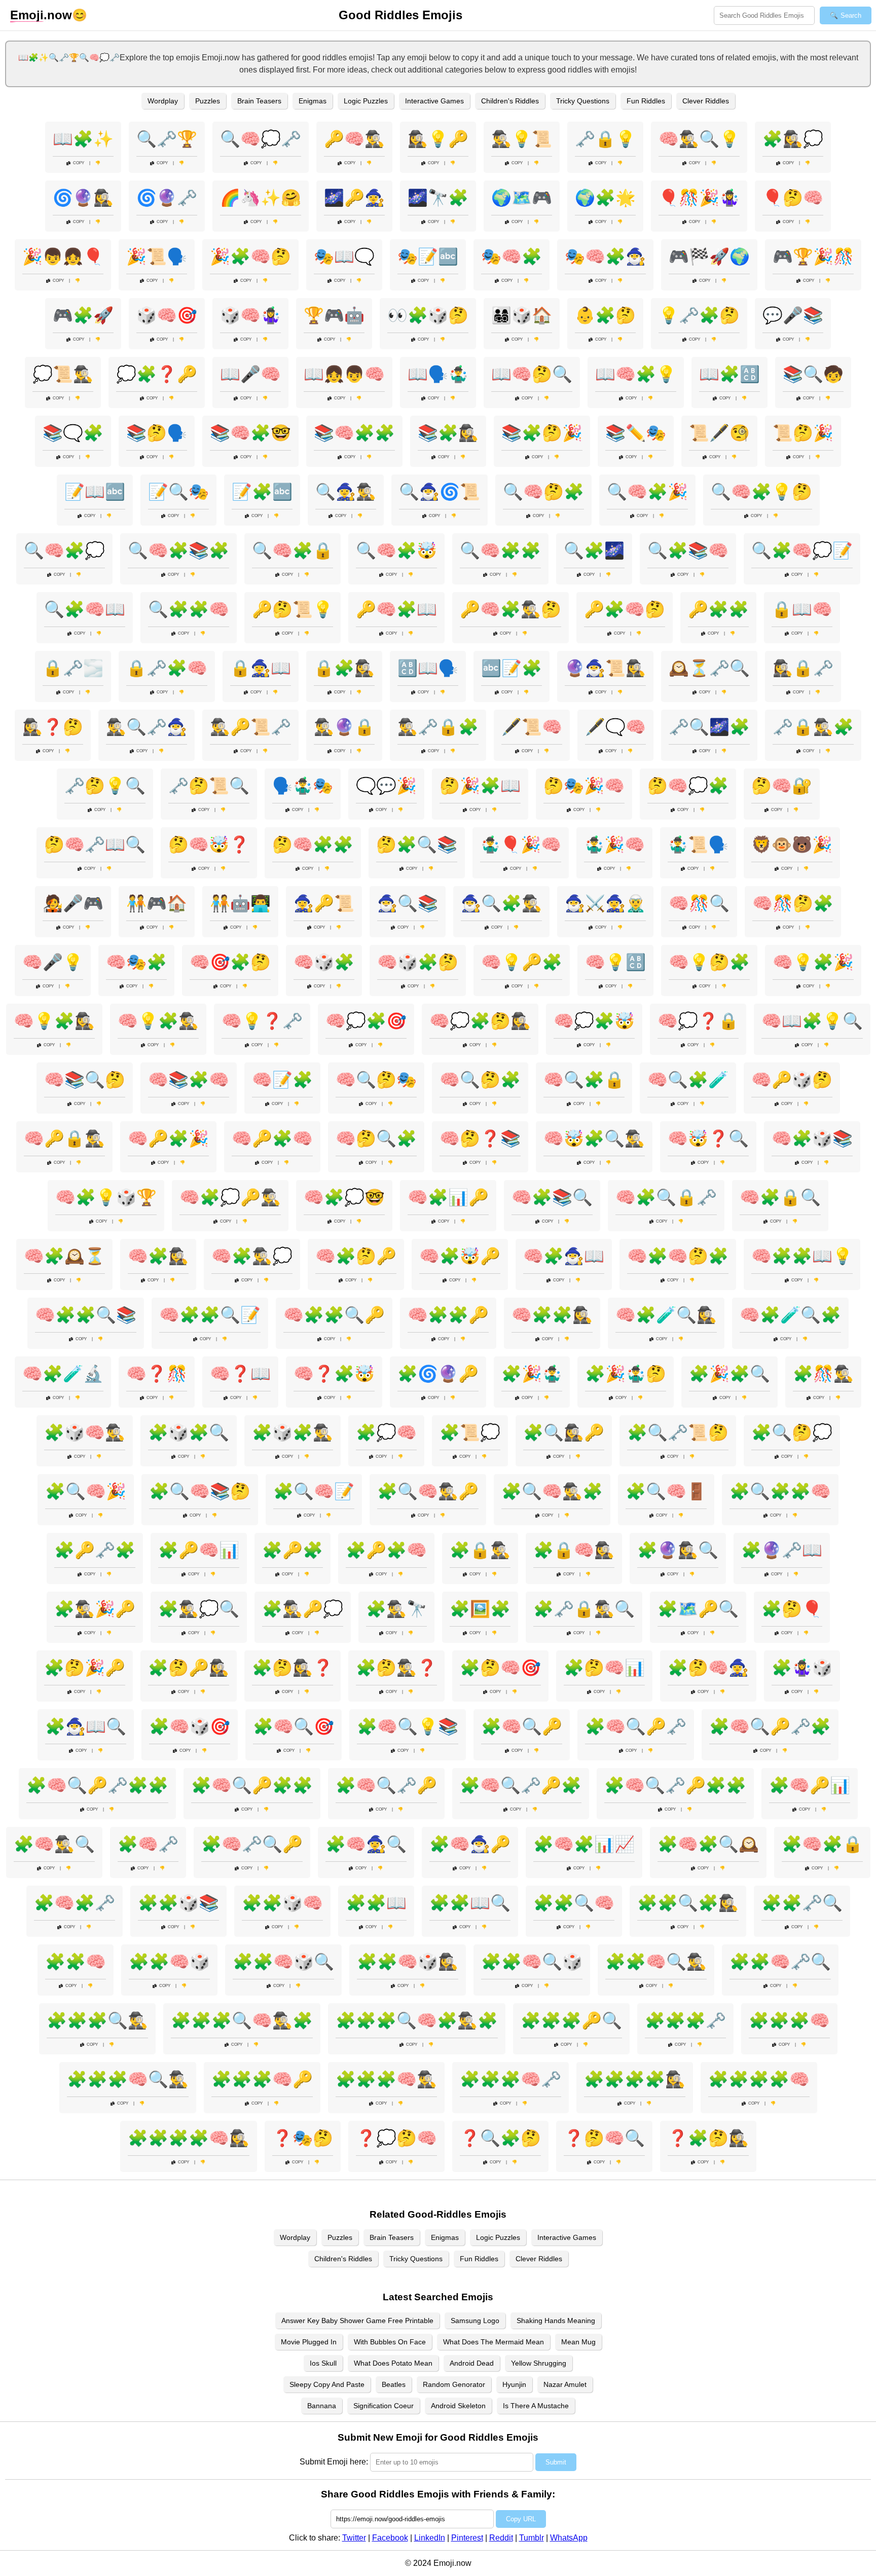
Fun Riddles (646, 101)
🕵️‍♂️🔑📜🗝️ (250, 727)
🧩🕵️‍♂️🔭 (396, 1609)
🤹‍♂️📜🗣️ (698, 844)
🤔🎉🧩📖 (480, 786)
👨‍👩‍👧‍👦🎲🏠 (522, 315)
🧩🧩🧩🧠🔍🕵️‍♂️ (128, 2079)
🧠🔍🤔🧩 (480, 1080)
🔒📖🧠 (802, 609)
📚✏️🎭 (636, 433)
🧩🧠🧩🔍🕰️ (708, 1844)
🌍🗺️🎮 (522, 198)
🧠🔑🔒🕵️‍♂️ (64, 1138)
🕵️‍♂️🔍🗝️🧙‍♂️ (147, 727)
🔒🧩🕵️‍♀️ (344, 668)
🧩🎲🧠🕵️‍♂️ (85, 1432)
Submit (556, 2462)
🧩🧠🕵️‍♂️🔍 (54, 1844)
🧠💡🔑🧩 (522, 962)
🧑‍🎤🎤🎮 (73, 903)
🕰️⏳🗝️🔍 (709, 668)
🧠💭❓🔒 (698, 1021)
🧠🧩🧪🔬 (63, 1374)
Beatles (394, 2384)
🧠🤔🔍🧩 (376, 1138)
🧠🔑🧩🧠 (272, 1138)
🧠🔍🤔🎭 (376, 1080)
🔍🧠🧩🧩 (500, 550)
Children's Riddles (510, 101)
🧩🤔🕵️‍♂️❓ (396, 1668)
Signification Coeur (384, 2406)
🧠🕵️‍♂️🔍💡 (699, 139)
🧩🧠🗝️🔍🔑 (252, 1844)
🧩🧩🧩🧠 (789, 2020)
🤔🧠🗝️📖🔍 (95, 844)
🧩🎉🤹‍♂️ (532, 1374)
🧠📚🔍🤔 (85, 1080)
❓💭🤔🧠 (396, 2138)
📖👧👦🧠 (344, 374)
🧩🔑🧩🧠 (386, 1550)
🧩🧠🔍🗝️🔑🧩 (521, 1785)
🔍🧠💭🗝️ (261, 139)
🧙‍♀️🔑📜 (324, 903)
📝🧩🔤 (262, 492)
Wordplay (163, 101)
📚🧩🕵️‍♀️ (448, 433)
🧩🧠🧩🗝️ (75, 1903)
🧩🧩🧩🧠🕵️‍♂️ (386, 2079)
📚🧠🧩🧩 (354, 433)
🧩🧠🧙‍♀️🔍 (366, 1844)
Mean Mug (578, 2342)
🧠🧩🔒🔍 (780, 1197)
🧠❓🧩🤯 (334, 1374)
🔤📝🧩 (512, 668)
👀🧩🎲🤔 (428, 315)
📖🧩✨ (83, 139)
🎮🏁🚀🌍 (709, 256)
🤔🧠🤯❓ (209, 844)
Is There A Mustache (536, 2406)
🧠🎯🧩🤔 (230, 962)
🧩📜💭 (470, 1432)
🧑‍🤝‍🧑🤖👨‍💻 (240, 903)
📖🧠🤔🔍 (532, 374)
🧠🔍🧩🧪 (688, 1080)
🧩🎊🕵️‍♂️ (823, 1374)
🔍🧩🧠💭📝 (802, 550)
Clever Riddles (706, 101)
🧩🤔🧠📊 (604, 1668)
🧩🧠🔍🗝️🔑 (386, 1785)
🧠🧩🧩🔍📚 (86, 1315)
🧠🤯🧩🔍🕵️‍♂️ (594, 1138)
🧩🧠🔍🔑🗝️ (636, 1726)
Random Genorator (454, 2384)
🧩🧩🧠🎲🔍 (283, 1962)
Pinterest (467, 2538)
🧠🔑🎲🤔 (792, 1080)
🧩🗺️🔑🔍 (698, 1609)
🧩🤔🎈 (792, 1609)
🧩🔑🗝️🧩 (95, 1550)
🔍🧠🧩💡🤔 (761, 492)
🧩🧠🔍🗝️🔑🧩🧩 (675, 1785)
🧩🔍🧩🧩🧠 (780, 1491)
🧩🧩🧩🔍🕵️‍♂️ (97, 2020)
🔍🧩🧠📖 (85, 609)
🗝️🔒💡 (605, 139)
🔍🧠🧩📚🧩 (178, 550)
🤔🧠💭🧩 (688, 786)
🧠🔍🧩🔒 (584, 1080)
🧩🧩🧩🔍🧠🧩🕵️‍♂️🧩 (417, 2020)
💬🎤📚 (793, 315)
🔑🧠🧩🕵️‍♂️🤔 (510, 609)
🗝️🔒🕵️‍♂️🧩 (813, 727)
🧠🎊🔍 (699, 903)
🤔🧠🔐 (782, 786)
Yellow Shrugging (539, 2363)
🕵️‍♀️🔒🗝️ (803, 668)
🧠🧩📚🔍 (552, 1197)
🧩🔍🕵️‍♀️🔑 (564, 1432)
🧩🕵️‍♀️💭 (793, 139)
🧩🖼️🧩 (480, 1609)
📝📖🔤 (95, 492)
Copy (79, 163)
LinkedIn (430, 2538)
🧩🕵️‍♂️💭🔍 (199, 1609)
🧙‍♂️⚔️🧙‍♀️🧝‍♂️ (605, 903)
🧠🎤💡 (53, 962)
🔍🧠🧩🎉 (647, 492)
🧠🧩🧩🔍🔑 (334, 1315)
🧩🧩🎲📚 (178, 1903)
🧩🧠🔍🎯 (294, 1726)
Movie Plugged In (309, 2342)
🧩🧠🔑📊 (810, 1785)
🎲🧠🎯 (167, 315)
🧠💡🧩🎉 (813, 962)
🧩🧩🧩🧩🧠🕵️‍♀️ (189, 2138)
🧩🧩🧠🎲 (169, 1962)
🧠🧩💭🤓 (344, 1197)
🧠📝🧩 (282, 1080)
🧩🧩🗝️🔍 (802, 1903)
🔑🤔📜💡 (293, 609)
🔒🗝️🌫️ (73, 668)
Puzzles (208, 101)
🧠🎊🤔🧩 (793, 903)
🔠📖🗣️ (428, 668)
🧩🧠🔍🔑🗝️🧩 (770, 1726)
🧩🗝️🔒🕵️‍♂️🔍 (584, 1609)
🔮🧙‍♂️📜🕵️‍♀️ (605, 668)
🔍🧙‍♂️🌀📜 (440, 492)
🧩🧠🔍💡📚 (408, 1726)
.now (41, 15)
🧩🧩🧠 (76, 1962)
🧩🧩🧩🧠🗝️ (510, 2079)
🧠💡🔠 (615, 962)
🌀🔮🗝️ (167, 198)
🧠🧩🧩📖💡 (802, 1256)
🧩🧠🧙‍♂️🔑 (470, 1844)
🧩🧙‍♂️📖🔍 (86, 1726)
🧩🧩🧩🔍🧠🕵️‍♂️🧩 (242, 2020)
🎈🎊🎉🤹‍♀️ (699, 198)
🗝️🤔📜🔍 (209, 786)
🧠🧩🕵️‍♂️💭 (252, 1256)
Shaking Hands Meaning (556, 2321)
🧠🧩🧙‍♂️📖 (564, 1256)
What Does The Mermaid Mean (494, 2342)
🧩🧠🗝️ (148, 1844)
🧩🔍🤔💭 (792, 1432)
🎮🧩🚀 (83, 315)
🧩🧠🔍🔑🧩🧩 (252, 1785)
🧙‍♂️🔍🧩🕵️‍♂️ (501, 903)
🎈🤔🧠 (793, 198)
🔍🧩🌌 (594, 550)
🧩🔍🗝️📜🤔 (678, 1432)
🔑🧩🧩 (718, 609)
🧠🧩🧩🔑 (448, 1315)
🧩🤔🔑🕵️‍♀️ (189, 1668)
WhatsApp (569, 2538)
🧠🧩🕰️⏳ (64, 1256)
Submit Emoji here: (334, 2462)
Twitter (354, 2538)
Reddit (501, 2538)
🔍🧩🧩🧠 (189, 609)
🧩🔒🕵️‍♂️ (480, 1550)
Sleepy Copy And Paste (327, 2384)
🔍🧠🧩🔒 (293, 550)
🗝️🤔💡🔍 (105, 786)
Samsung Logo (475, 2321)
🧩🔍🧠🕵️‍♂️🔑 (428, 1491)
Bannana (322, 2406)
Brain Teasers (259, 101)
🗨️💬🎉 (386, 786)
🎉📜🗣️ (157, 256)
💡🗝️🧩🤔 (699, 315)
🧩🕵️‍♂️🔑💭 (303, 1609)
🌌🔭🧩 (438, 198)
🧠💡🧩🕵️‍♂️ (158, 1021)
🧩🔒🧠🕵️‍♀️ (574, 1550)
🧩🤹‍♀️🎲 (802, 1668)
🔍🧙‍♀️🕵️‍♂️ (346, 492)
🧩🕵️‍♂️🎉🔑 (95, 1609)
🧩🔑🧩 (293, 1550)
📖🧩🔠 (729, 374)
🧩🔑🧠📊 (199, 1550)
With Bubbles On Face (390, 2342)
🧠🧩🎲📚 (812, 1138)
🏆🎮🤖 (334, 315)
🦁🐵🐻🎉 (792, 844)
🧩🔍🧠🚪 (666, 1491)
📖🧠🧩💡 (636, 374)
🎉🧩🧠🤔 (250, 256)
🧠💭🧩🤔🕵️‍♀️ (480, 1021)
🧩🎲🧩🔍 (189, 1432)
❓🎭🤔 (303, 2138)
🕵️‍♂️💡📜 (522, 139)
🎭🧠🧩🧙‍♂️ (605, 256)
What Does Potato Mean (393, 2363)
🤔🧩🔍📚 (417, 844)
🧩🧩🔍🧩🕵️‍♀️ (688, 1903)
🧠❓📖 (240, 1374)
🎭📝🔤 (428, 256)
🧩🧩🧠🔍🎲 (532, 1962)
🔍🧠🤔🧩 (543, 492)
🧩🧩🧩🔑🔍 (571, 2020)
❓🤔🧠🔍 (604, 2138)
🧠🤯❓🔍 (708, 1138)
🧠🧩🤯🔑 (460, 1256)
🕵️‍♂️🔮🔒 (344, 727)
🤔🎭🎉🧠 (584, 786)
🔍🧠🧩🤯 (396, 550)
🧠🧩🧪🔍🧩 (790, 1315)
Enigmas (313, 101)
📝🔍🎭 (178, 492)
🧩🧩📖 (376, 1903)
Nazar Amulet (565, 2384)
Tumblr (532, 2538)
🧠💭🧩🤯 (594, 1021)
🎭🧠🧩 (512, 256)
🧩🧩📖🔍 (470, 1903)
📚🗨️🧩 (73, 433)
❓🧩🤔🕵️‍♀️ (708, 2138)
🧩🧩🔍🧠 (574, 1903)
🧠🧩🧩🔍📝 (210, 1315)
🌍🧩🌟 (605, 198)
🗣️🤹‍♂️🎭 (303, 786)
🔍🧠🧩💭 (64, 550)
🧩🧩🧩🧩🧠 (759, 2079)
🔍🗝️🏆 (167, 139)
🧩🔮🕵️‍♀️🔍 (678, 1550)
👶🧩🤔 (605, 315)
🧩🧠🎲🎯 (190, 1726)
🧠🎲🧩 (324, 962)
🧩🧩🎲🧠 (282, 1903)
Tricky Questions (583, 101)
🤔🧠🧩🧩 (313, 844)
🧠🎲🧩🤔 (418, 962)
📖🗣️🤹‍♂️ (438, 374)
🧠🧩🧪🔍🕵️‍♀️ (666, 1315)
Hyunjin (514, 2384)
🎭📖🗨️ (344, 256)
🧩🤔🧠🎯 (500, 1668)
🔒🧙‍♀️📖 (261, 668)
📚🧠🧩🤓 (250, 433)
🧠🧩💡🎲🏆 (106, 1197)
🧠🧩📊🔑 (448, 1197)
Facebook (390, 2538)
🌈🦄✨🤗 (261, 198)
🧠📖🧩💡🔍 (812, 1021)
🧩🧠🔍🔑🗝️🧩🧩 (97, 1785)
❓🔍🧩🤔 (500, 2138)
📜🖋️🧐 (719, 433)
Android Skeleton (458, 2406)
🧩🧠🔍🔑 (522, 1726)
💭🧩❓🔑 (157, 374)
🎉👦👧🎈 (63, 256)
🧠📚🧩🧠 (189, 1080)
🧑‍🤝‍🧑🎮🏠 (157, 903)
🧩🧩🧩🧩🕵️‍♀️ (635, 2079)
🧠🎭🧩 (136, 962)
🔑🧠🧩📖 (396, 609)
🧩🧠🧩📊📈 (584, 1844)
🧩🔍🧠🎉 (86, 1491)
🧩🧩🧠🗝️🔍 (780, 1962)
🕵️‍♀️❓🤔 (53, 727)
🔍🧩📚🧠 (688, 550)
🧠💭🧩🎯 (366, 1021)
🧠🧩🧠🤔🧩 (678, 1256)
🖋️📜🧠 (532, 727)
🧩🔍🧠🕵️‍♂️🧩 (552, 1491)
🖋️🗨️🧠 (615, 727)
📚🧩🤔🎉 (542, 433)
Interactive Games (434, 101)
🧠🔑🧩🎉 (168, 1138)
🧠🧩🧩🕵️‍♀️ (552, 1315)
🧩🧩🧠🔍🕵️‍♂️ (656, 1962)
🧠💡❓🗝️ (262, 1021)
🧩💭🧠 (386, 1432)
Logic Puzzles (366, 101)
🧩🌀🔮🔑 (438, 1374)
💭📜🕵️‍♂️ (63, 374)
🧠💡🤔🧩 (709, 962)
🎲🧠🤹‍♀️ (250, 315)
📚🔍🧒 (813, 374)
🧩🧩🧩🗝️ (685, 2020)
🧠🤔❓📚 (480, 1138)
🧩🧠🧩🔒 (822, 1844)
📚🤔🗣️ (157, 433)
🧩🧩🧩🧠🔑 (262, 2079)
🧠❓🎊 (157, 1374)
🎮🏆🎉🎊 (813, 256)
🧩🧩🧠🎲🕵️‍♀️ (408, 1962)
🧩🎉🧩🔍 (729, 1374)
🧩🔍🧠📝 (314, 1491)
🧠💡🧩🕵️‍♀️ (54, 1021)
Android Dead (472, 2363)
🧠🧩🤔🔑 (356, 1256)
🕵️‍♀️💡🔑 (438, 139)
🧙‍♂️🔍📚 (408, 903)
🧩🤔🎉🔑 (85, 1668)
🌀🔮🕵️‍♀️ (83, 198)
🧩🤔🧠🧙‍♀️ (708, 1668)
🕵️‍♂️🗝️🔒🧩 (438, 727)
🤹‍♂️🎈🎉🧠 (521, 844)
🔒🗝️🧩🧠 (167, 668)
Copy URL (521, 2519)
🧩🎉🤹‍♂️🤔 (626, 1374)
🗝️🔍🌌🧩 (709, 727)
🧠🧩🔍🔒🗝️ (666, 1197)
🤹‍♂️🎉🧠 (614, 844)
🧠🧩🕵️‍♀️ (158, 1256)
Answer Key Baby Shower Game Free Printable (357, 2321)
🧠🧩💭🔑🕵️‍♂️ (230, 1197)
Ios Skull (323, 2363)
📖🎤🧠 (250, 374)
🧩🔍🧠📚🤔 (200, 1491)
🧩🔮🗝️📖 (782, 1550)
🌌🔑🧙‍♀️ (354, 198)
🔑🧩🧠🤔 (625, 609)
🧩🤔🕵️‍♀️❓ (293, 1668)
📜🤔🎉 (803, 433)
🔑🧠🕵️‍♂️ (354, 139)
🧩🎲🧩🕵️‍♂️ (293, 1432)
